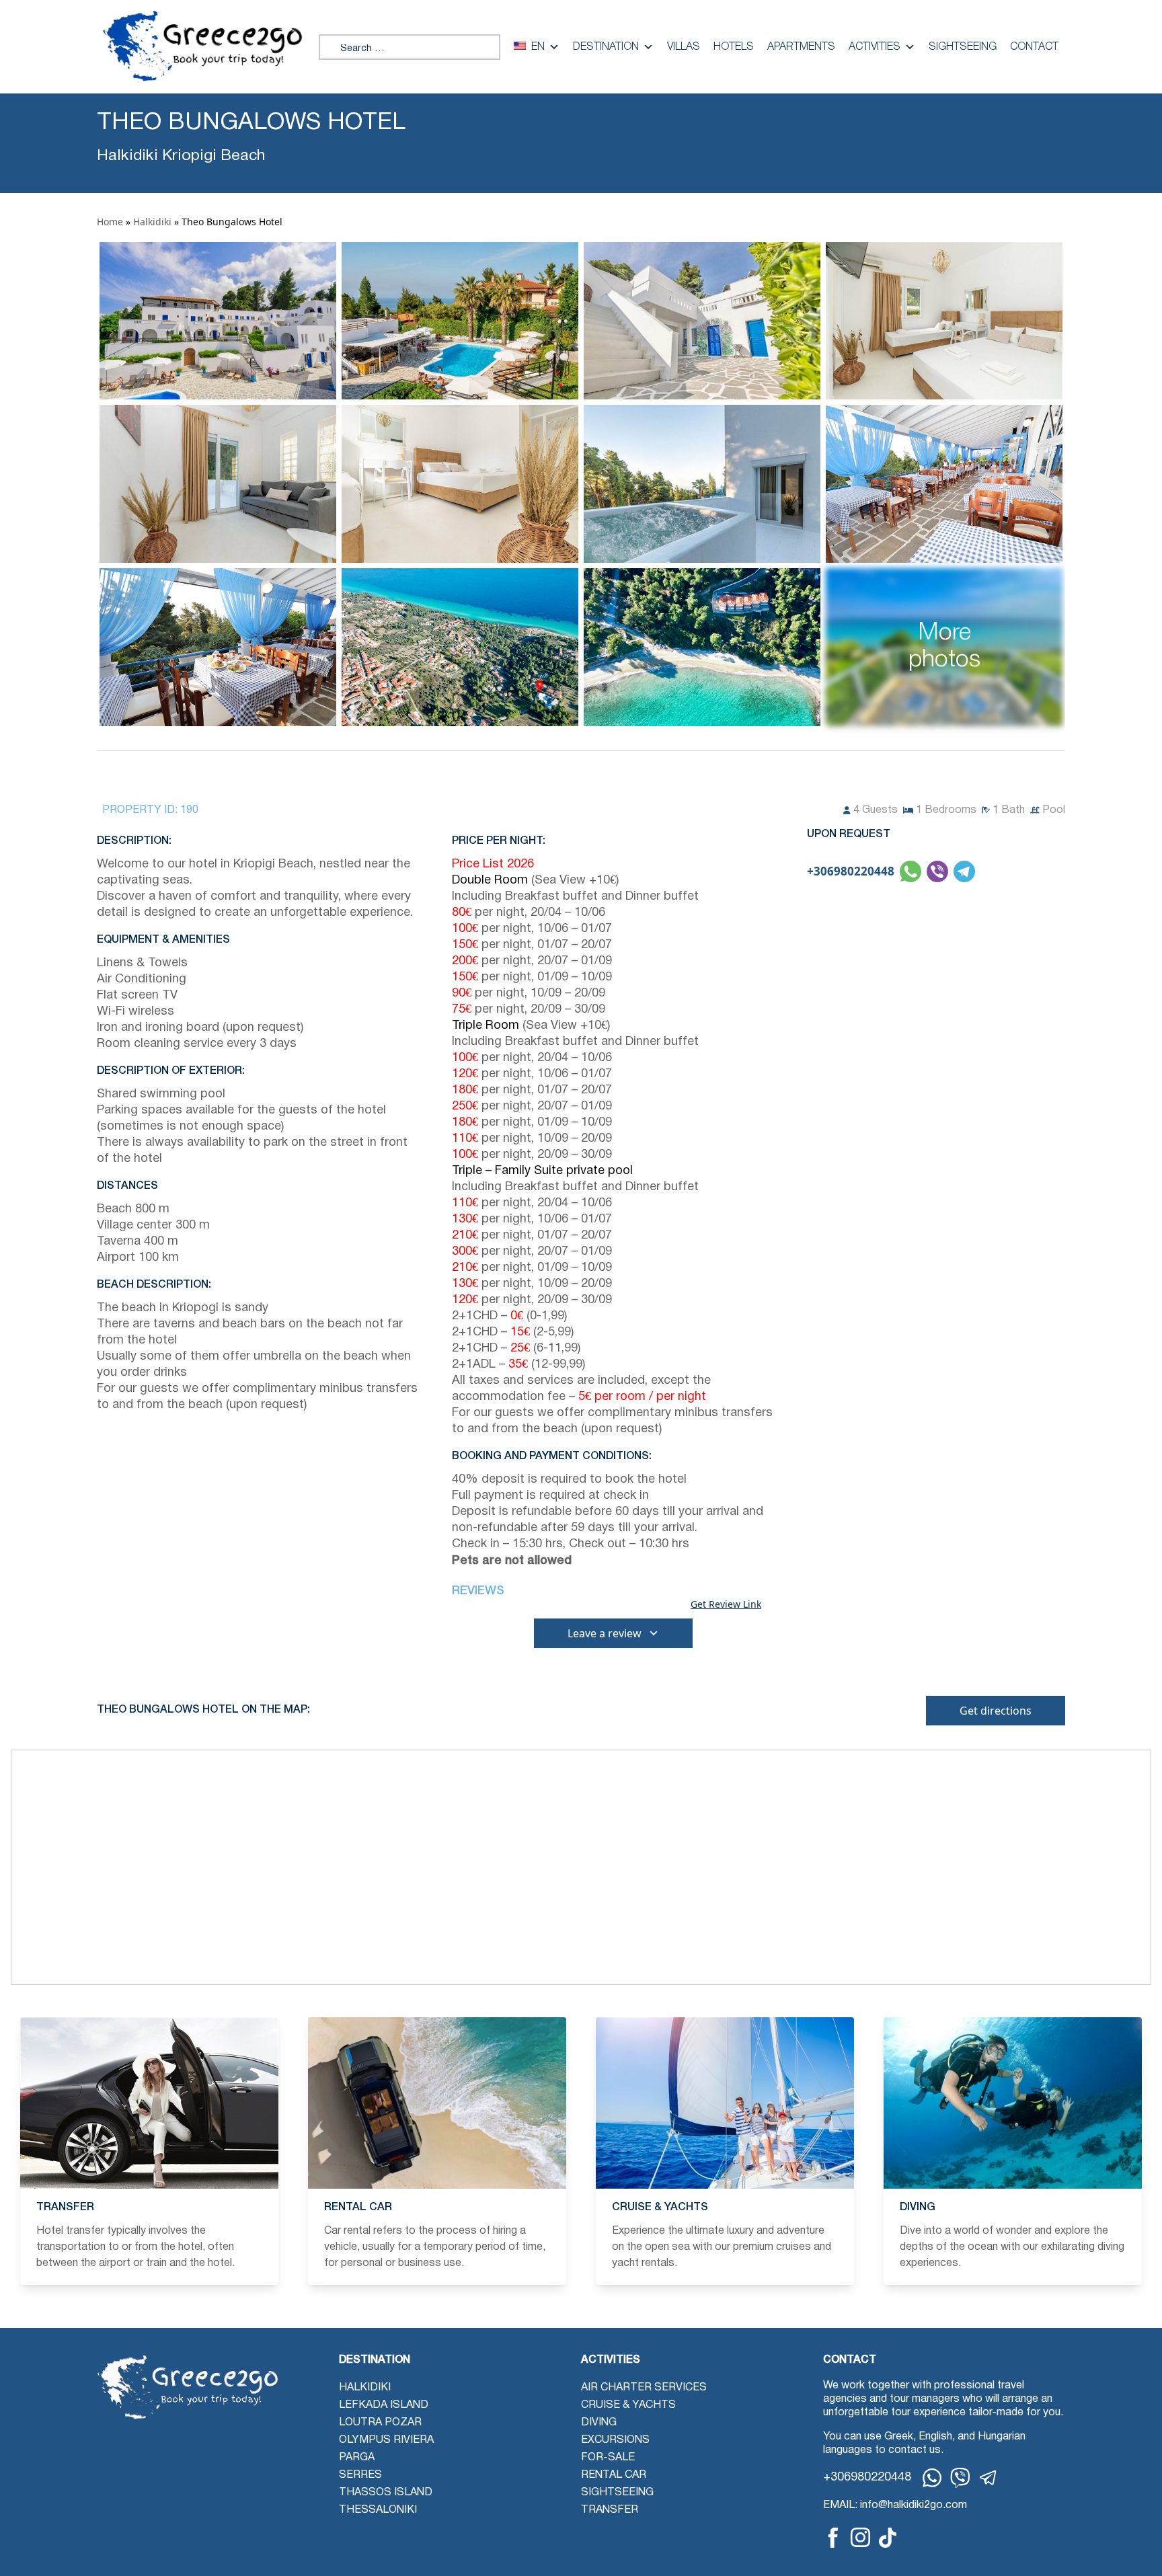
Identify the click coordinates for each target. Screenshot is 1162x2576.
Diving (599, 2423)
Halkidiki (152, 222)
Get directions (996, 1711)
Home (110, 222)
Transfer (610, 2510)
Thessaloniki (378, 2510)
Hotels (734, 47)
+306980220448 (851, 871)
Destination (606, 47)
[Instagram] (860, 2537)
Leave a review (605, 1633)
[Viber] (960, 2478)
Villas (684, 47)
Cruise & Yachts (628, 2405)
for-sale (608, 2458)
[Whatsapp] (932, 2478)
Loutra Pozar (380, 2423)
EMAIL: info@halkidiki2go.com (895, 2505)
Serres (360, 2475)
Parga (357, 2458)
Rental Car (614, 2475)
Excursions (615, 2440)
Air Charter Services (644, 2388)
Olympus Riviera (386, 2440)
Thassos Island (386, 2493)
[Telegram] (989, 2478)
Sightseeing (963, 47)
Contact (1034, 47)
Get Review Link (726, 1604)
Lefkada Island (384, 2405)
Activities (875, 47)
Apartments (801, 47)
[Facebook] (833, 2538)
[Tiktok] (888, 2538)
